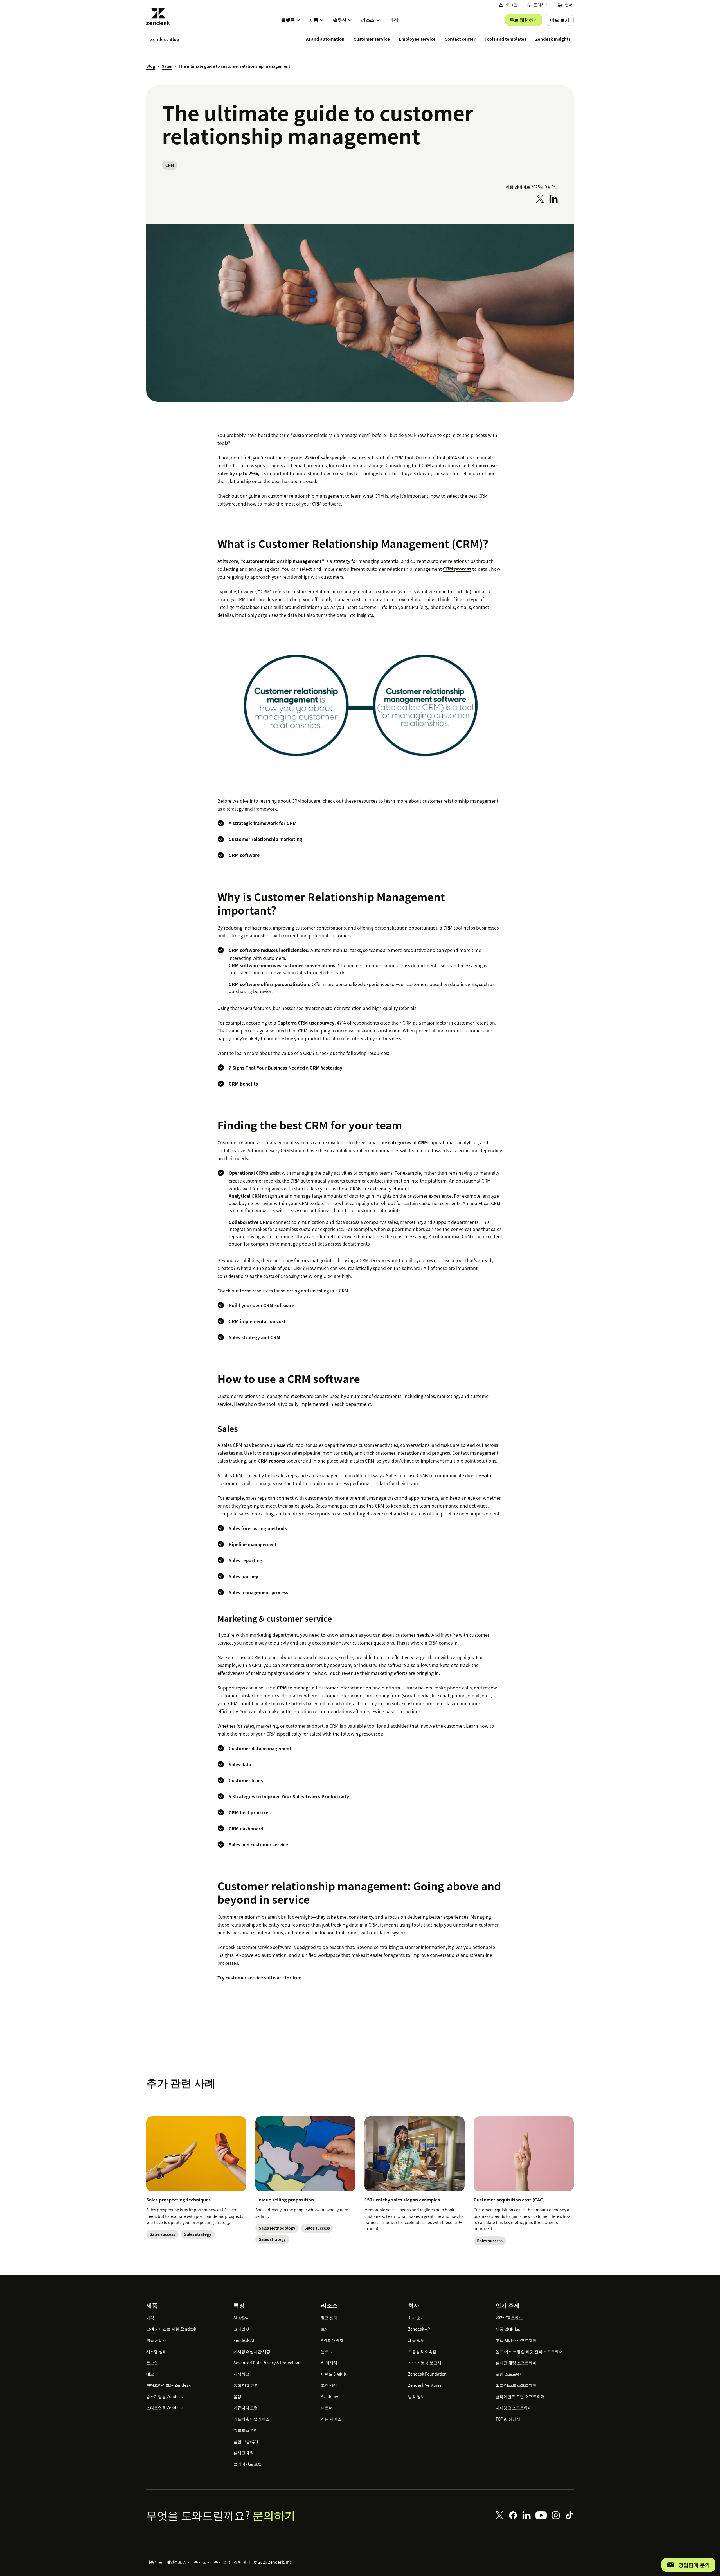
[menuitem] (565, 5)
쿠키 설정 (222, 2562)
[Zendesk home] (160, 17)
